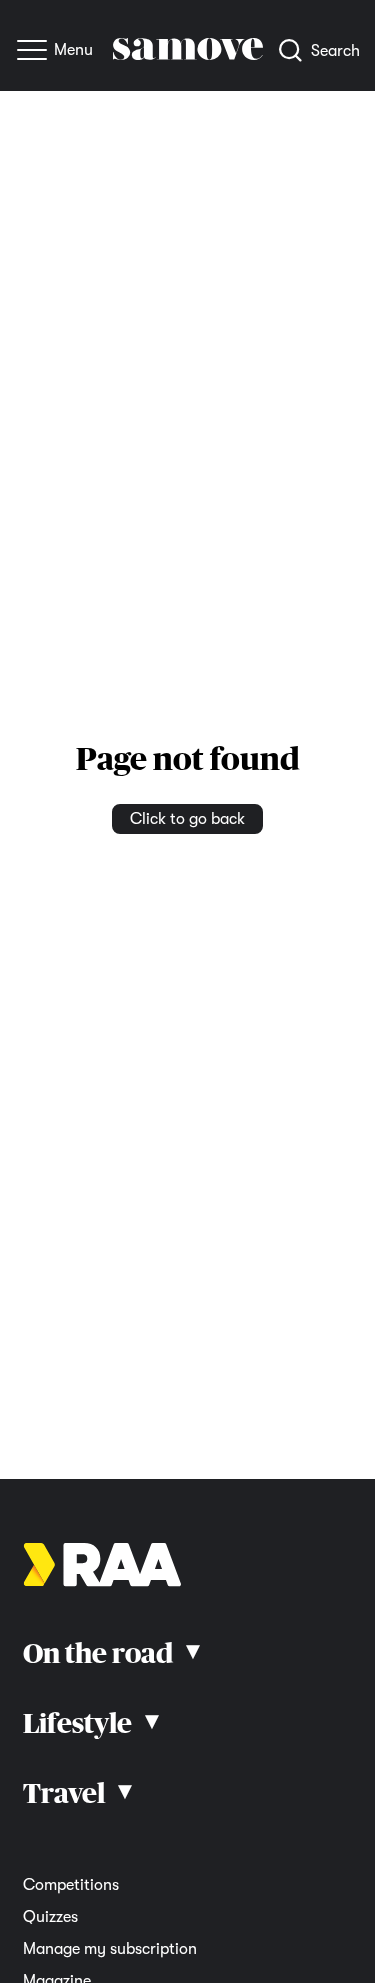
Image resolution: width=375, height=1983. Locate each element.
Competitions (71, 1885)
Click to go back (187, 819)
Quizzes (50, 1917)
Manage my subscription (110, 1949)
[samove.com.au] (188, 55)
